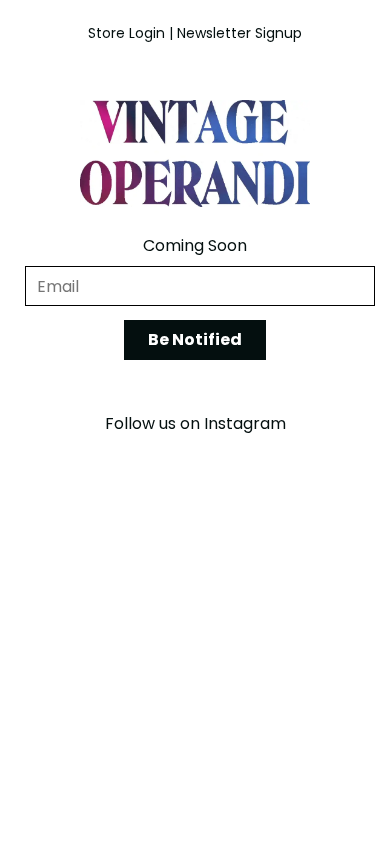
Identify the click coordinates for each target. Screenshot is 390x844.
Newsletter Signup (239, 33)
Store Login (126, 33)
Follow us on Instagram (195, 423)
